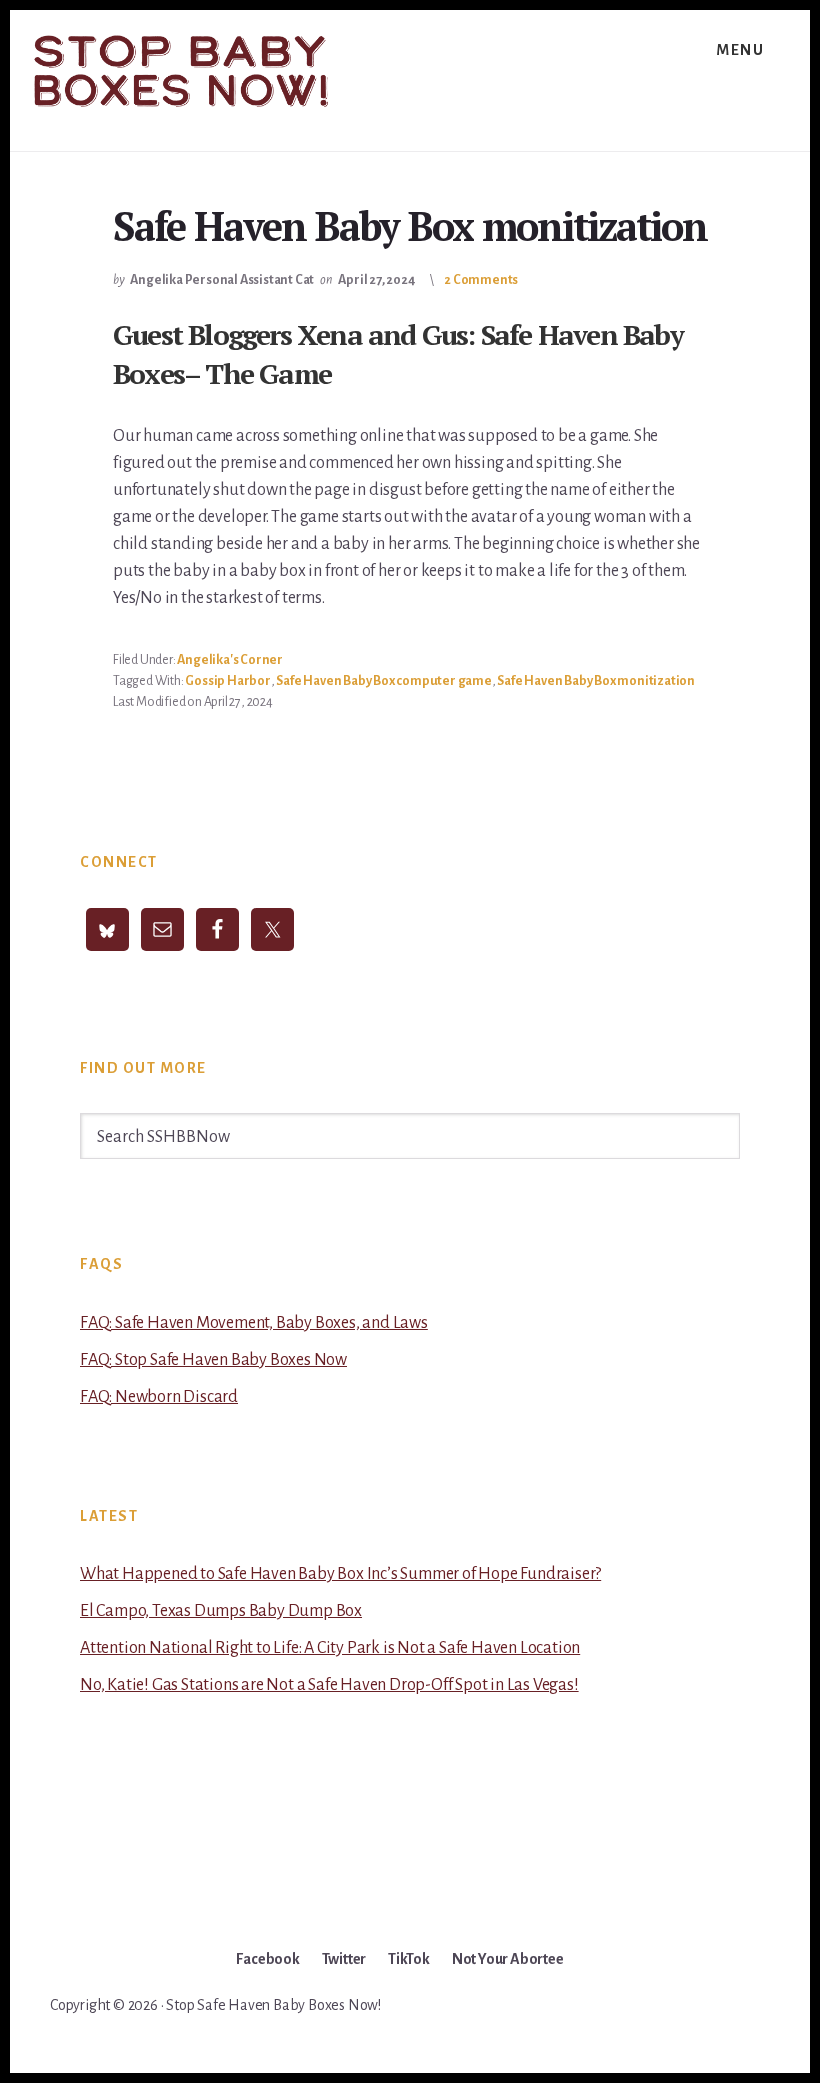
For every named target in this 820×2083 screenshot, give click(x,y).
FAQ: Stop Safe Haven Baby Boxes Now (213, 1360)
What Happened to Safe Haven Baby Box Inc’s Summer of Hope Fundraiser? (340, 1574)
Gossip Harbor (227, 681)
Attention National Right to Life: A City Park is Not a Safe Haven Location (330, 1648)
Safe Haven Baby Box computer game (383, 681)
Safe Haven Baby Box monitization (596, 681)
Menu (740, 50)
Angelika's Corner (230, 660)
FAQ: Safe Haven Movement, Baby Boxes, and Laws (254, 1323)
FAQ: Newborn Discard (159, 1397)
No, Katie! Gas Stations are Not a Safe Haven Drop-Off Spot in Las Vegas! (329, 1685)
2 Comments (481, 280)
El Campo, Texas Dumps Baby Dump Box (221, 1611)
